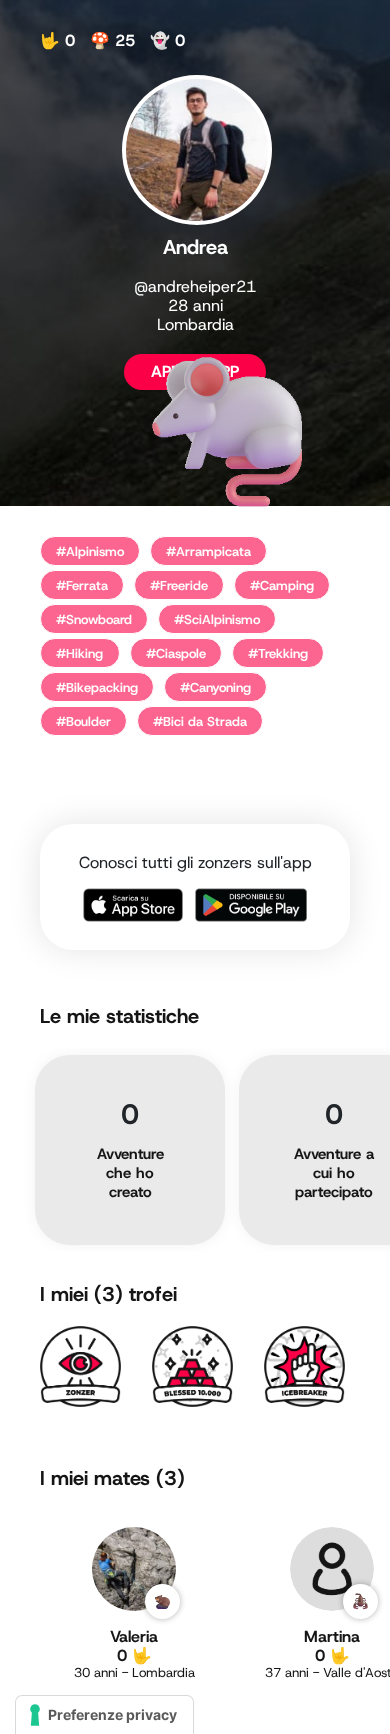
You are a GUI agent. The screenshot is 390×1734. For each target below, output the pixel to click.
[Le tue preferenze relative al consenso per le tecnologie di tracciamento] (104, 1715)
